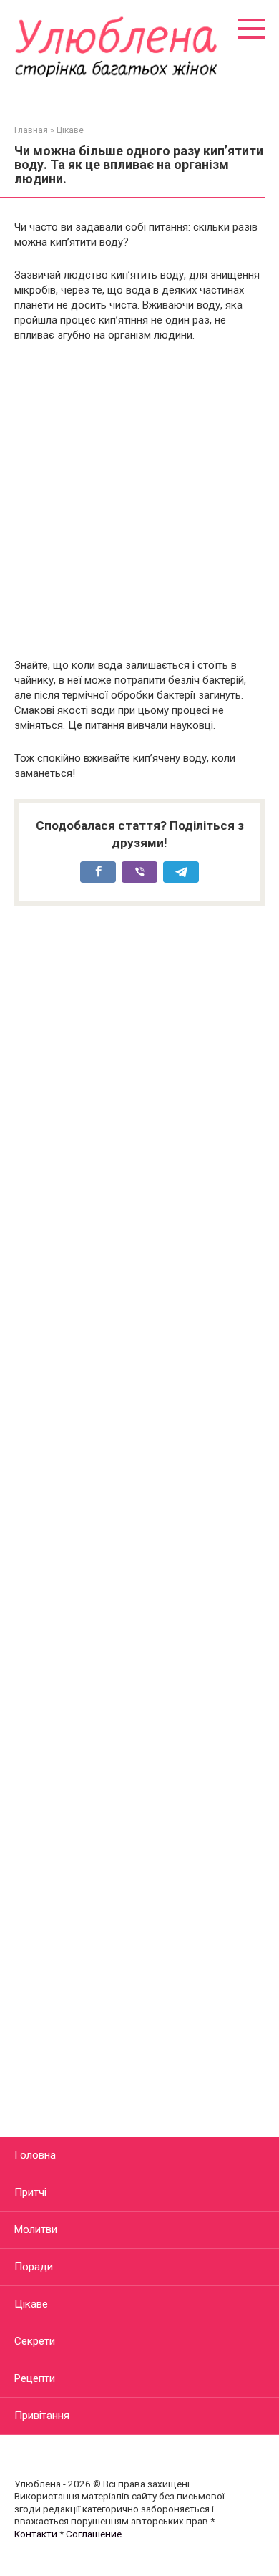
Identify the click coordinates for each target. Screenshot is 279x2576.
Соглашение (94, 2534)
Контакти (36, 2534)
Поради (34, 2267)
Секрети (35, 2341)
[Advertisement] (139, 500)
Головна (35, 2155)
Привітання (42, 2416)
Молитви (36, 2229)
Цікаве (31, 2304)
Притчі (30, 2192)
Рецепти (35, 2378)
